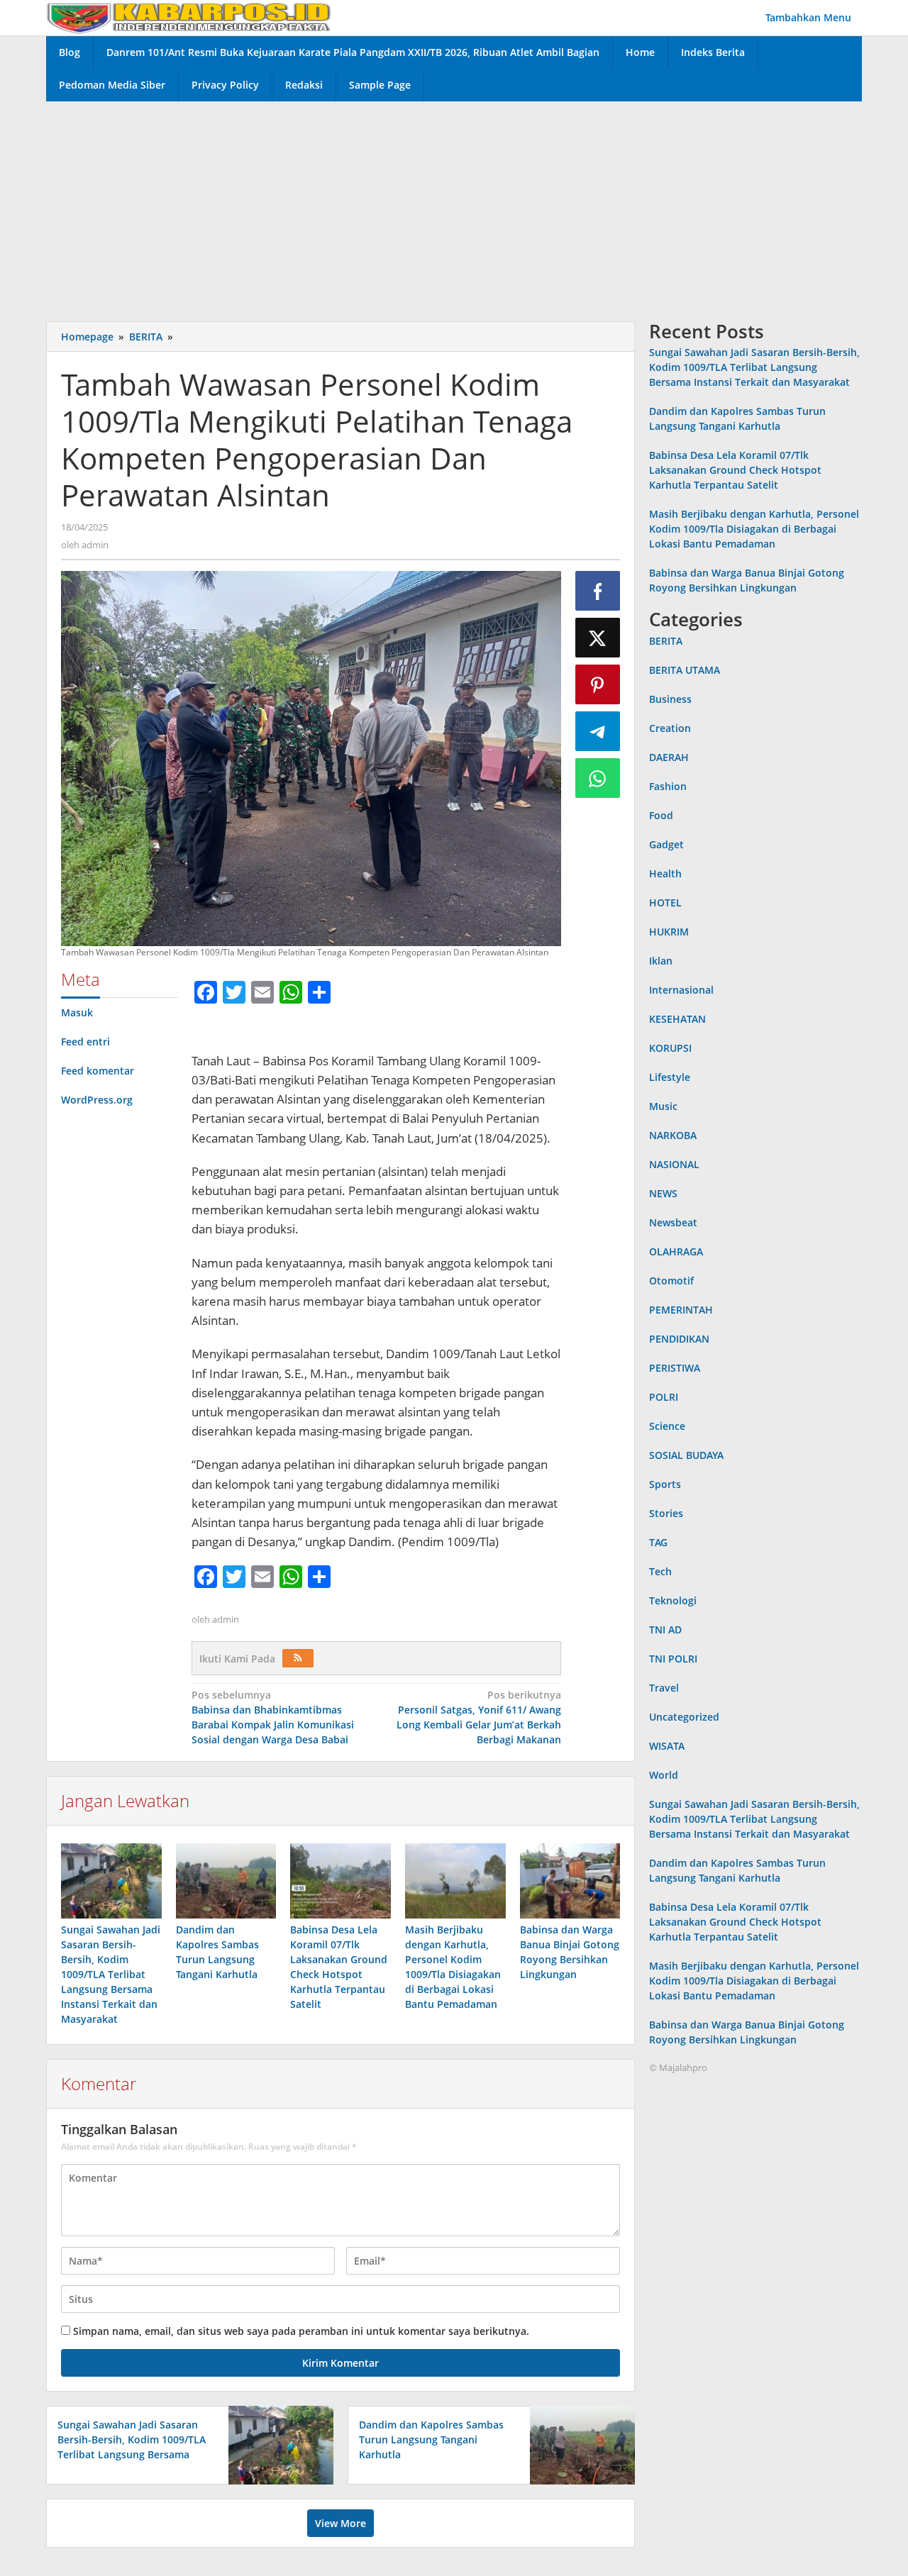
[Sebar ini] (598, 591)
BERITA (666, 641)
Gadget (666, 844)
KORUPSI (670, 1048)
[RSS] (298, 1658)
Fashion (668, 786)
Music (663, 1106)
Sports (665, 1484)
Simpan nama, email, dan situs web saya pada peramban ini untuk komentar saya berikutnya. (301, 2331)
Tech (660, 1571)
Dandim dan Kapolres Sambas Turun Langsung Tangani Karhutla (431, 2439)
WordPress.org (97, 1100)
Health (665, 873)
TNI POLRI (673, 1659)
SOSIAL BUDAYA (686, 1455)
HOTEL (665, 903)
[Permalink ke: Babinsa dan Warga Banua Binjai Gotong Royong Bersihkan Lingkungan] (570, 1881)
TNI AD (665, 1630)
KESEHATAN (677, 1019)
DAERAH (669, 757)
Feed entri (85, 1042)
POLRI (664, 1397)
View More (340, 2523)
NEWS (663, 1193)
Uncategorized (684, 1717)
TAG (658, 1542)
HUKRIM (669, 932)
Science (667, 1426)
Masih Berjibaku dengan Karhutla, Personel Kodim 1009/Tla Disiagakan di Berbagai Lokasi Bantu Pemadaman (754, 529)
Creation (670, 728)
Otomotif (671, 1281)
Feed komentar (98, 1071)
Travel (664, 1688)
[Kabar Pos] (189, 17)
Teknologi (673, 1600)
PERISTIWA (675, 1368)
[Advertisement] (454, 208)
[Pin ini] (598, 684)
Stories (666, 1513)
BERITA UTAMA (685, 670)
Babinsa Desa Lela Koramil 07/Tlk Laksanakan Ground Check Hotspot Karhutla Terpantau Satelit (735, 471)
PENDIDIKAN (679, 1339)
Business (670, 699)
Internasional (681, 990)
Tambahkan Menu (808, 17)
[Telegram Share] (598, 731)
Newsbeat (673, 1222)
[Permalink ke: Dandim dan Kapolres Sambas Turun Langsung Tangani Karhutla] (226, 1881)
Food (661, 815)
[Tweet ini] (598, 638)
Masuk (77, 1012)
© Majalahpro (678, 2067)
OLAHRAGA (676, 1251)
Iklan (661, 961)
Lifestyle (670, 1077)
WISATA (667, 1746)
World (664, 1775)
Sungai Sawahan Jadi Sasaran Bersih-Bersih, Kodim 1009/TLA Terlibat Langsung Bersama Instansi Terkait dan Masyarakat (111, 1974)
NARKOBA (673, 1135)
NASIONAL (674, 1164)
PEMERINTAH (681, 1310)
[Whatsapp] (598, 778)
